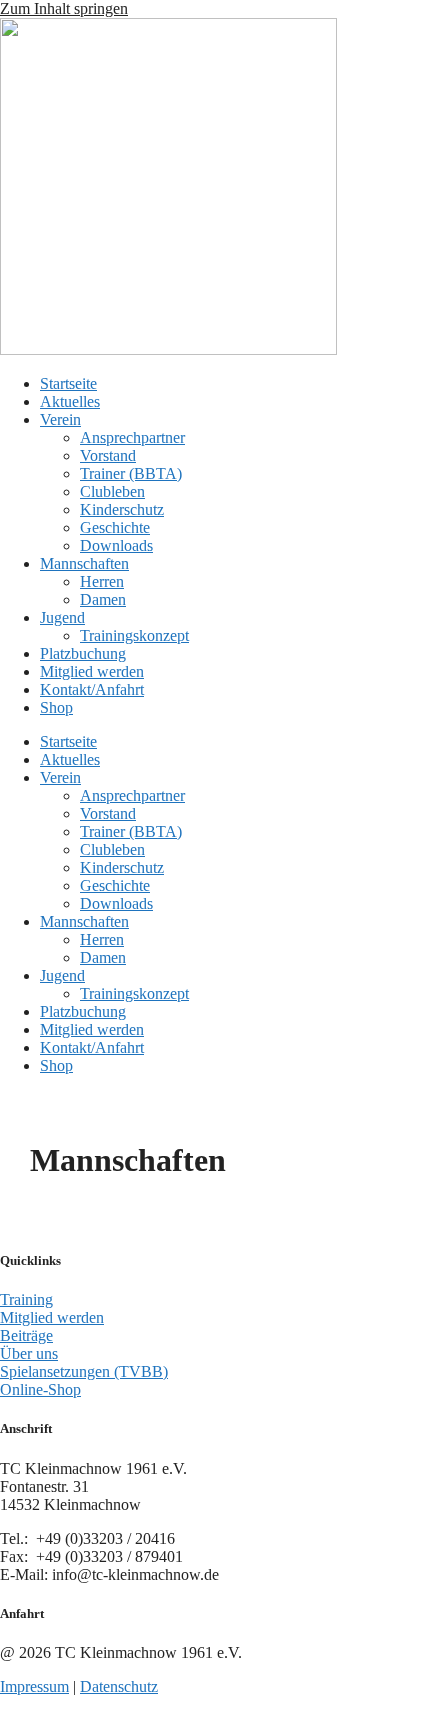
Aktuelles (70, 401)
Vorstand (108, 455)
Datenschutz (119, 1686)
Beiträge (26, 1335)
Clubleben (112, 491)
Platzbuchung (83, 653)
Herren (102, 581)
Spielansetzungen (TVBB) (84, 1371)
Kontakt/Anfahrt (92, 689)
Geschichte (115, 527)
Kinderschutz (122, 509)
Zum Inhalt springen (64, 8)
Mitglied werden (92, 671)
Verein (60, 419)
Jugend (62, 617)
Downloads (116, 545)
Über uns (29, 1353)
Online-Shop (40, 1389)
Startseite (68, 383)
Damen (103, 599)
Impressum (34, 1686)
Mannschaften (84, 563)
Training (26, 1299)
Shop (56, 707)
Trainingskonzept (134, 635)
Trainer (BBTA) (131, 473)
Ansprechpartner (132, 437)
